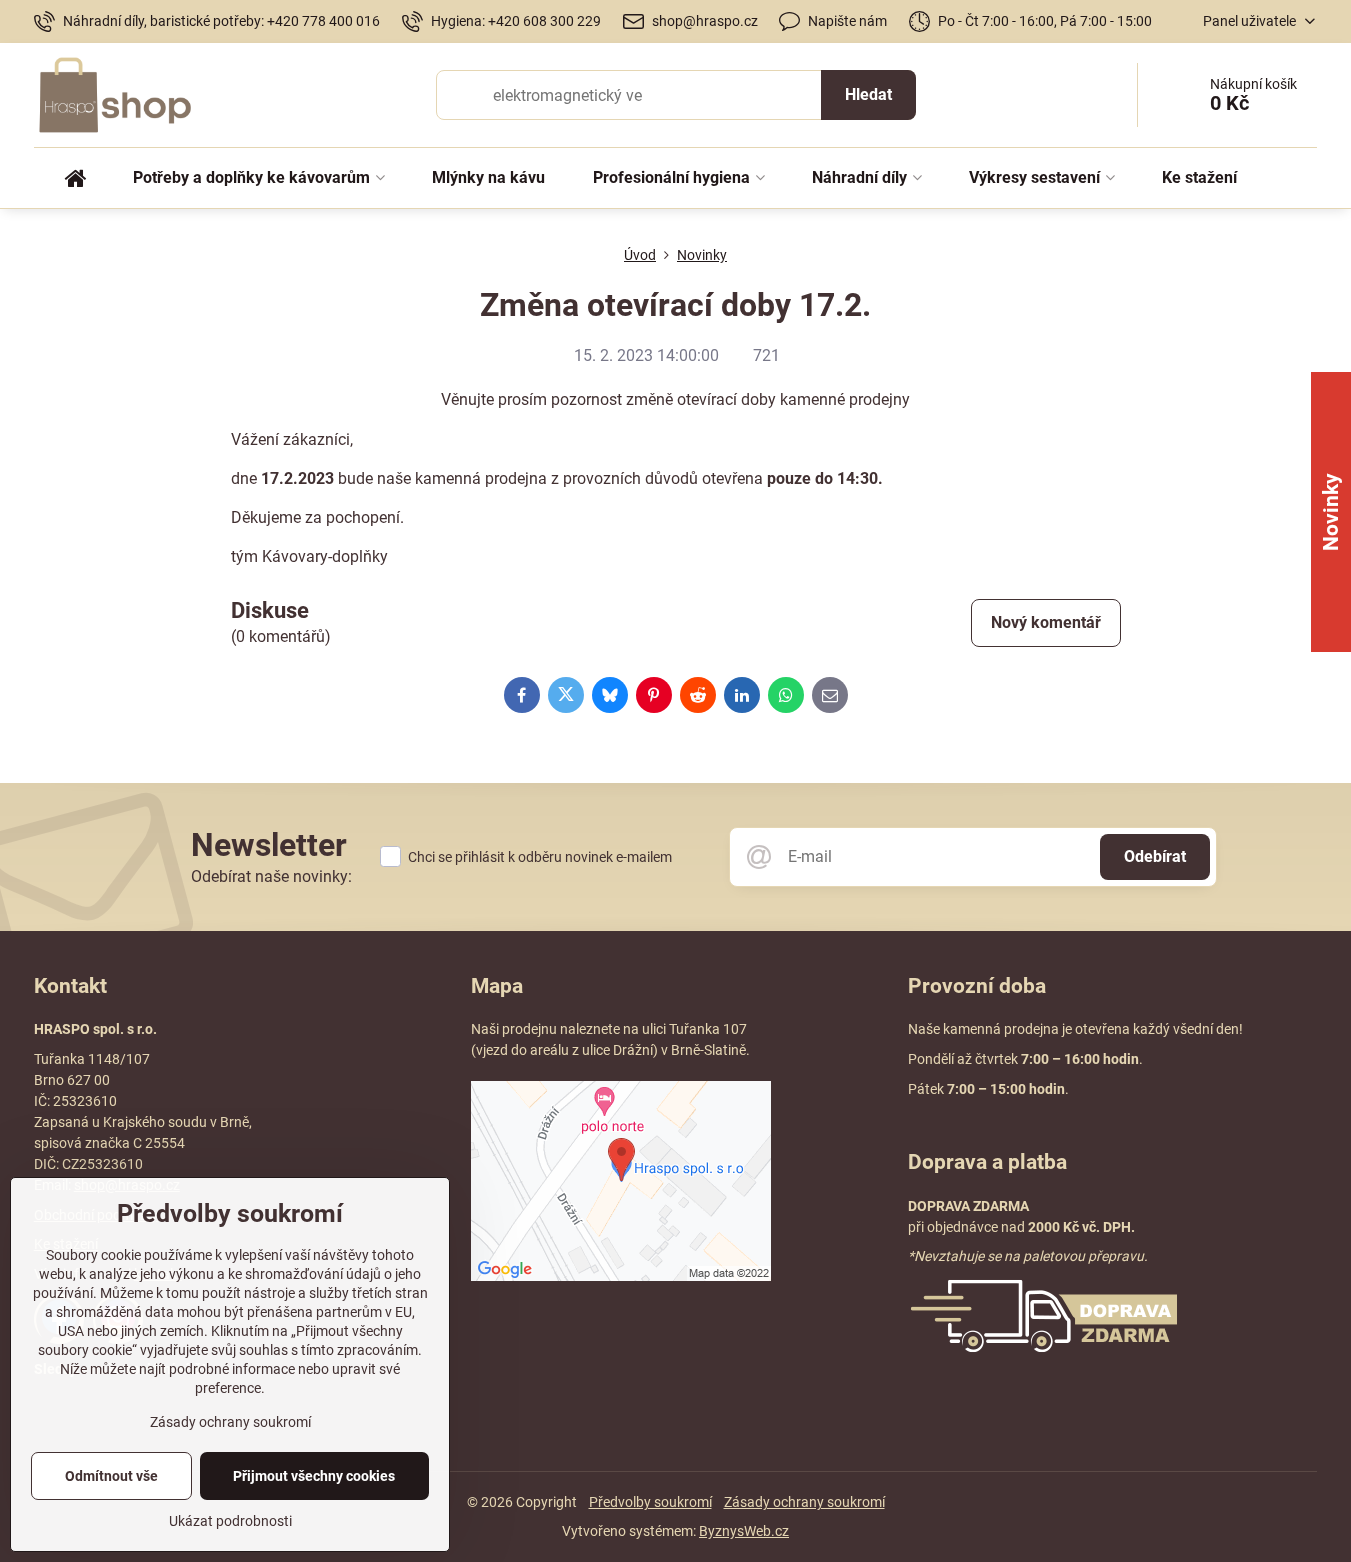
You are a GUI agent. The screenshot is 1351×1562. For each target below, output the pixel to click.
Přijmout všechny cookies (314, 1476)
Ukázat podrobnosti (230, 1521)
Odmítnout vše (111, 1476)
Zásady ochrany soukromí (804, 1502)
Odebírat (1155, 856)
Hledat (868, 94)
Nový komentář (1046, 622)
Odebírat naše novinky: (271, 876)
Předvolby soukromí (650, 1502)
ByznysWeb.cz (744, 1531)
